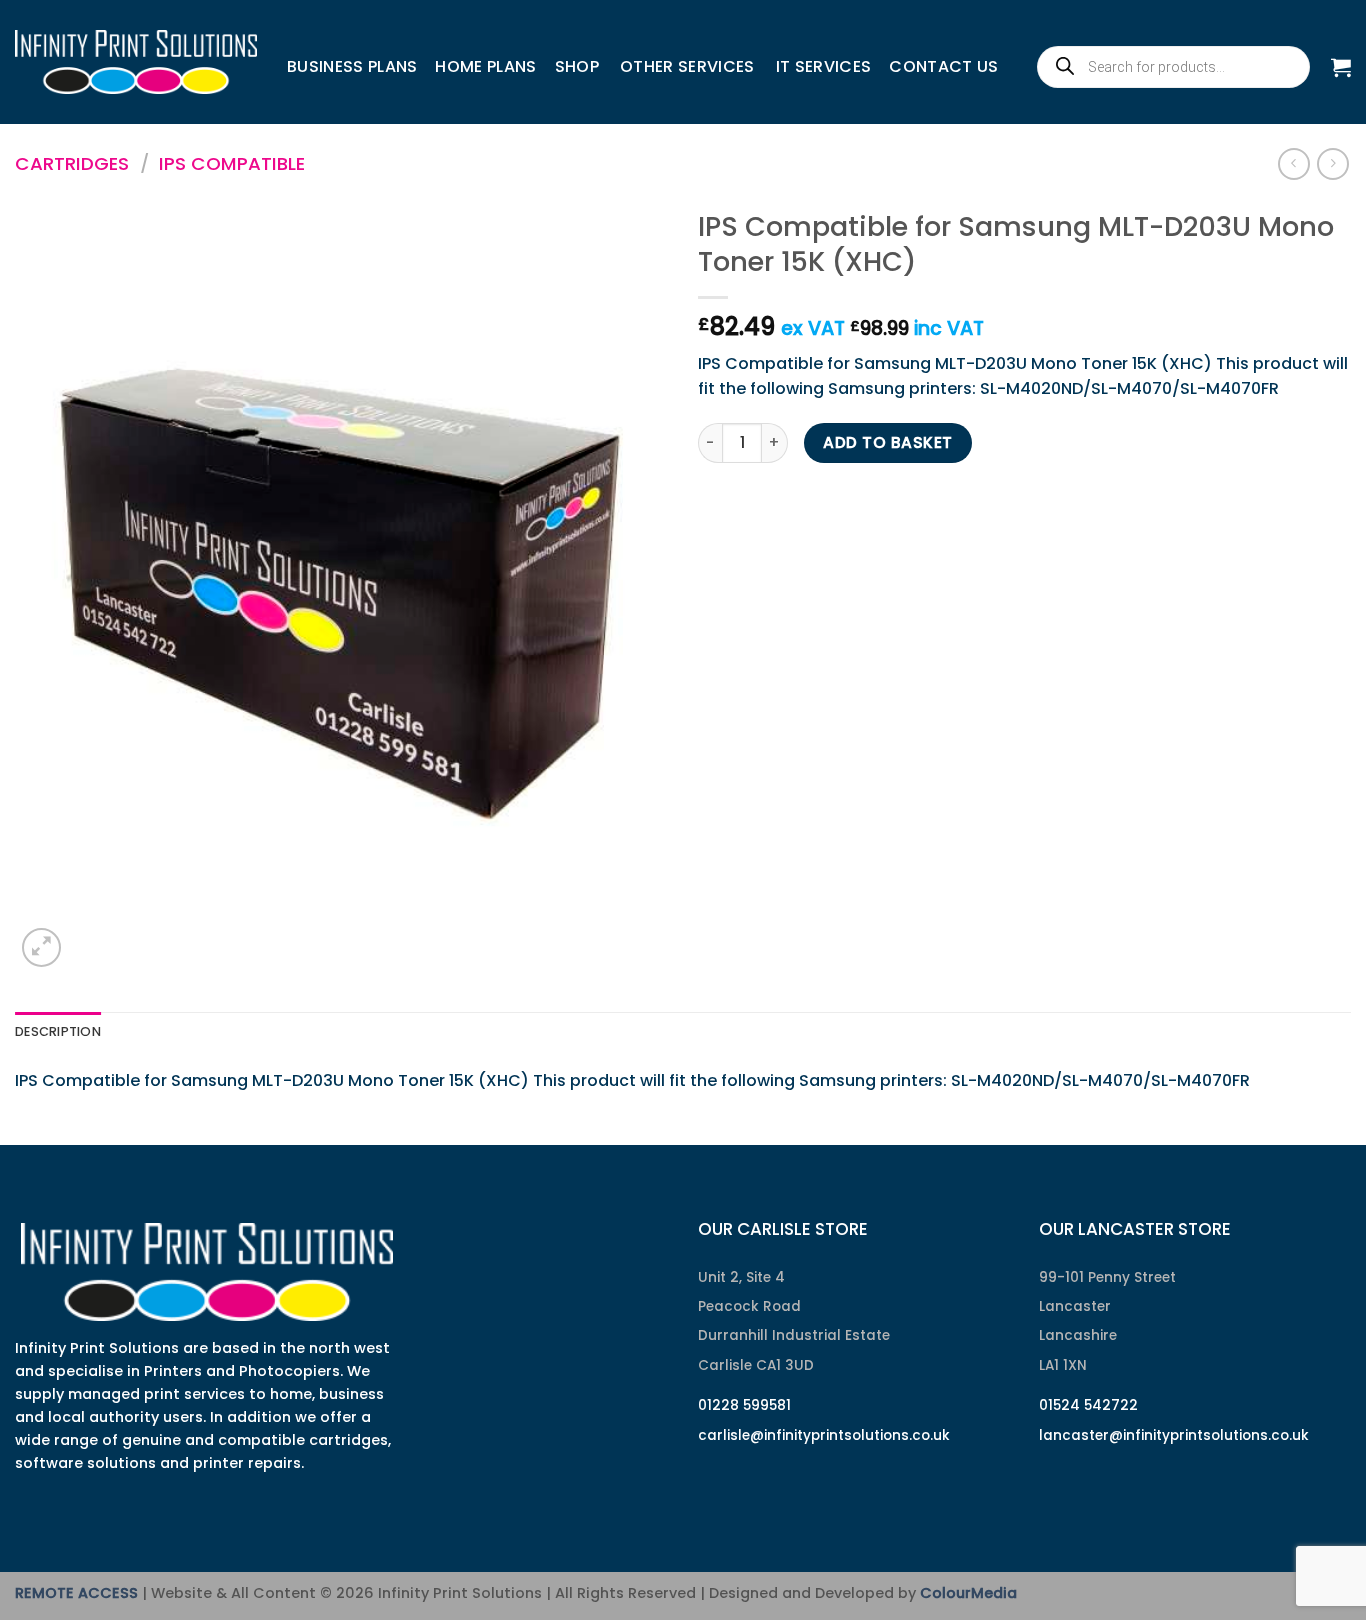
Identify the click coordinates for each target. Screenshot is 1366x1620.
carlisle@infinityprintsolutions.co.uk (824, 1435)
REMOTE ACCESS (76, 1593)
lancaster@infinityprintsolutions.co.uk (1174, 1435)
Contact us (943, 66)
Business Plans (352, 66)
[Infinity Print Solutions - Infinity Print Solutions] (136, 62)
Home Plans (485, 66)
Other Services (687, 66)
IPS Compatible (232, 163)
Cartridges (72, 163)
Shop (577, 66)
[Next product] (1293, 163)
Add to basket (887, 442)
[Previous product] (1332, 163)
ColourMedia (968, 1593)
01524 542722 (1088, 1405)
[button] (1341, 67)
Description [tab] (58, 1031)
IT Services (824, 66)
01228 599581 (744, 1405)
